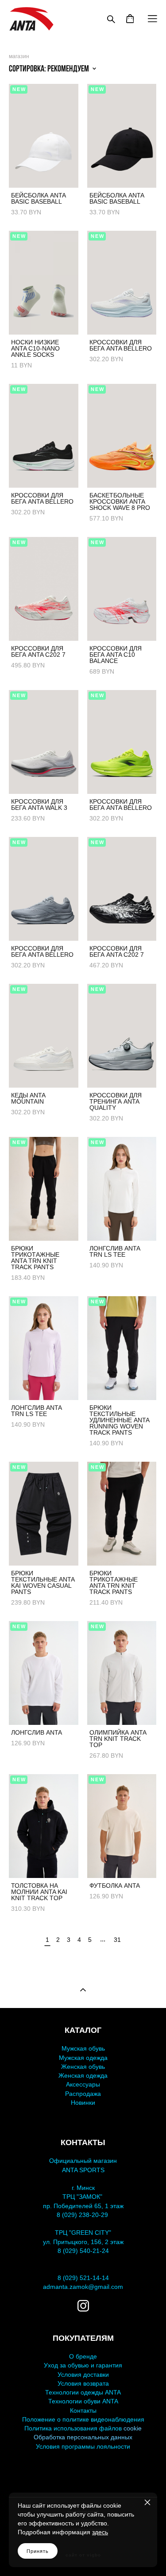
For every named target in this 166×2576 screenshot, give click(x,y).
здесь (100, 2532)
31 (117, 1940)
